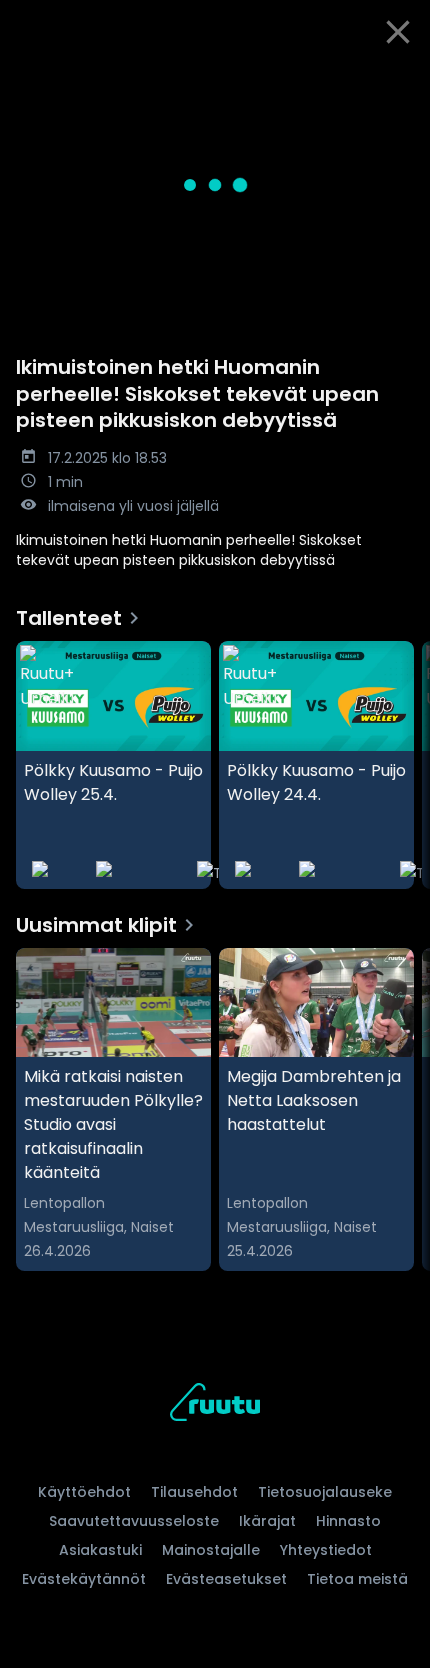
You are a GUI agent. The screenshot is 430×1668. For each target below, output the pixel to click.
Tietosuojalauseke (325, 1492)
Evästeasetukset (226, 1579)
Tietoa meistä (357, 1579)
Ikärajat (267, 1521)
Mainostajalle (211, 1550)
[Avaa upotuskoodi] (403, 80)
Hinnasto (348, 1521)
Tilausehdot (194, 1492)
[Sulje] (398, 32)
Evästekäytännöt (84, 1579)
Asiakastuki (100, 1550)
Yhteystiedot (326, 1550)
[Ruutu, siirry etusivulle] (215, 1405)
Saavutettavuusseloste (134, 1521)
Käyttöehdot (84, 1492)
